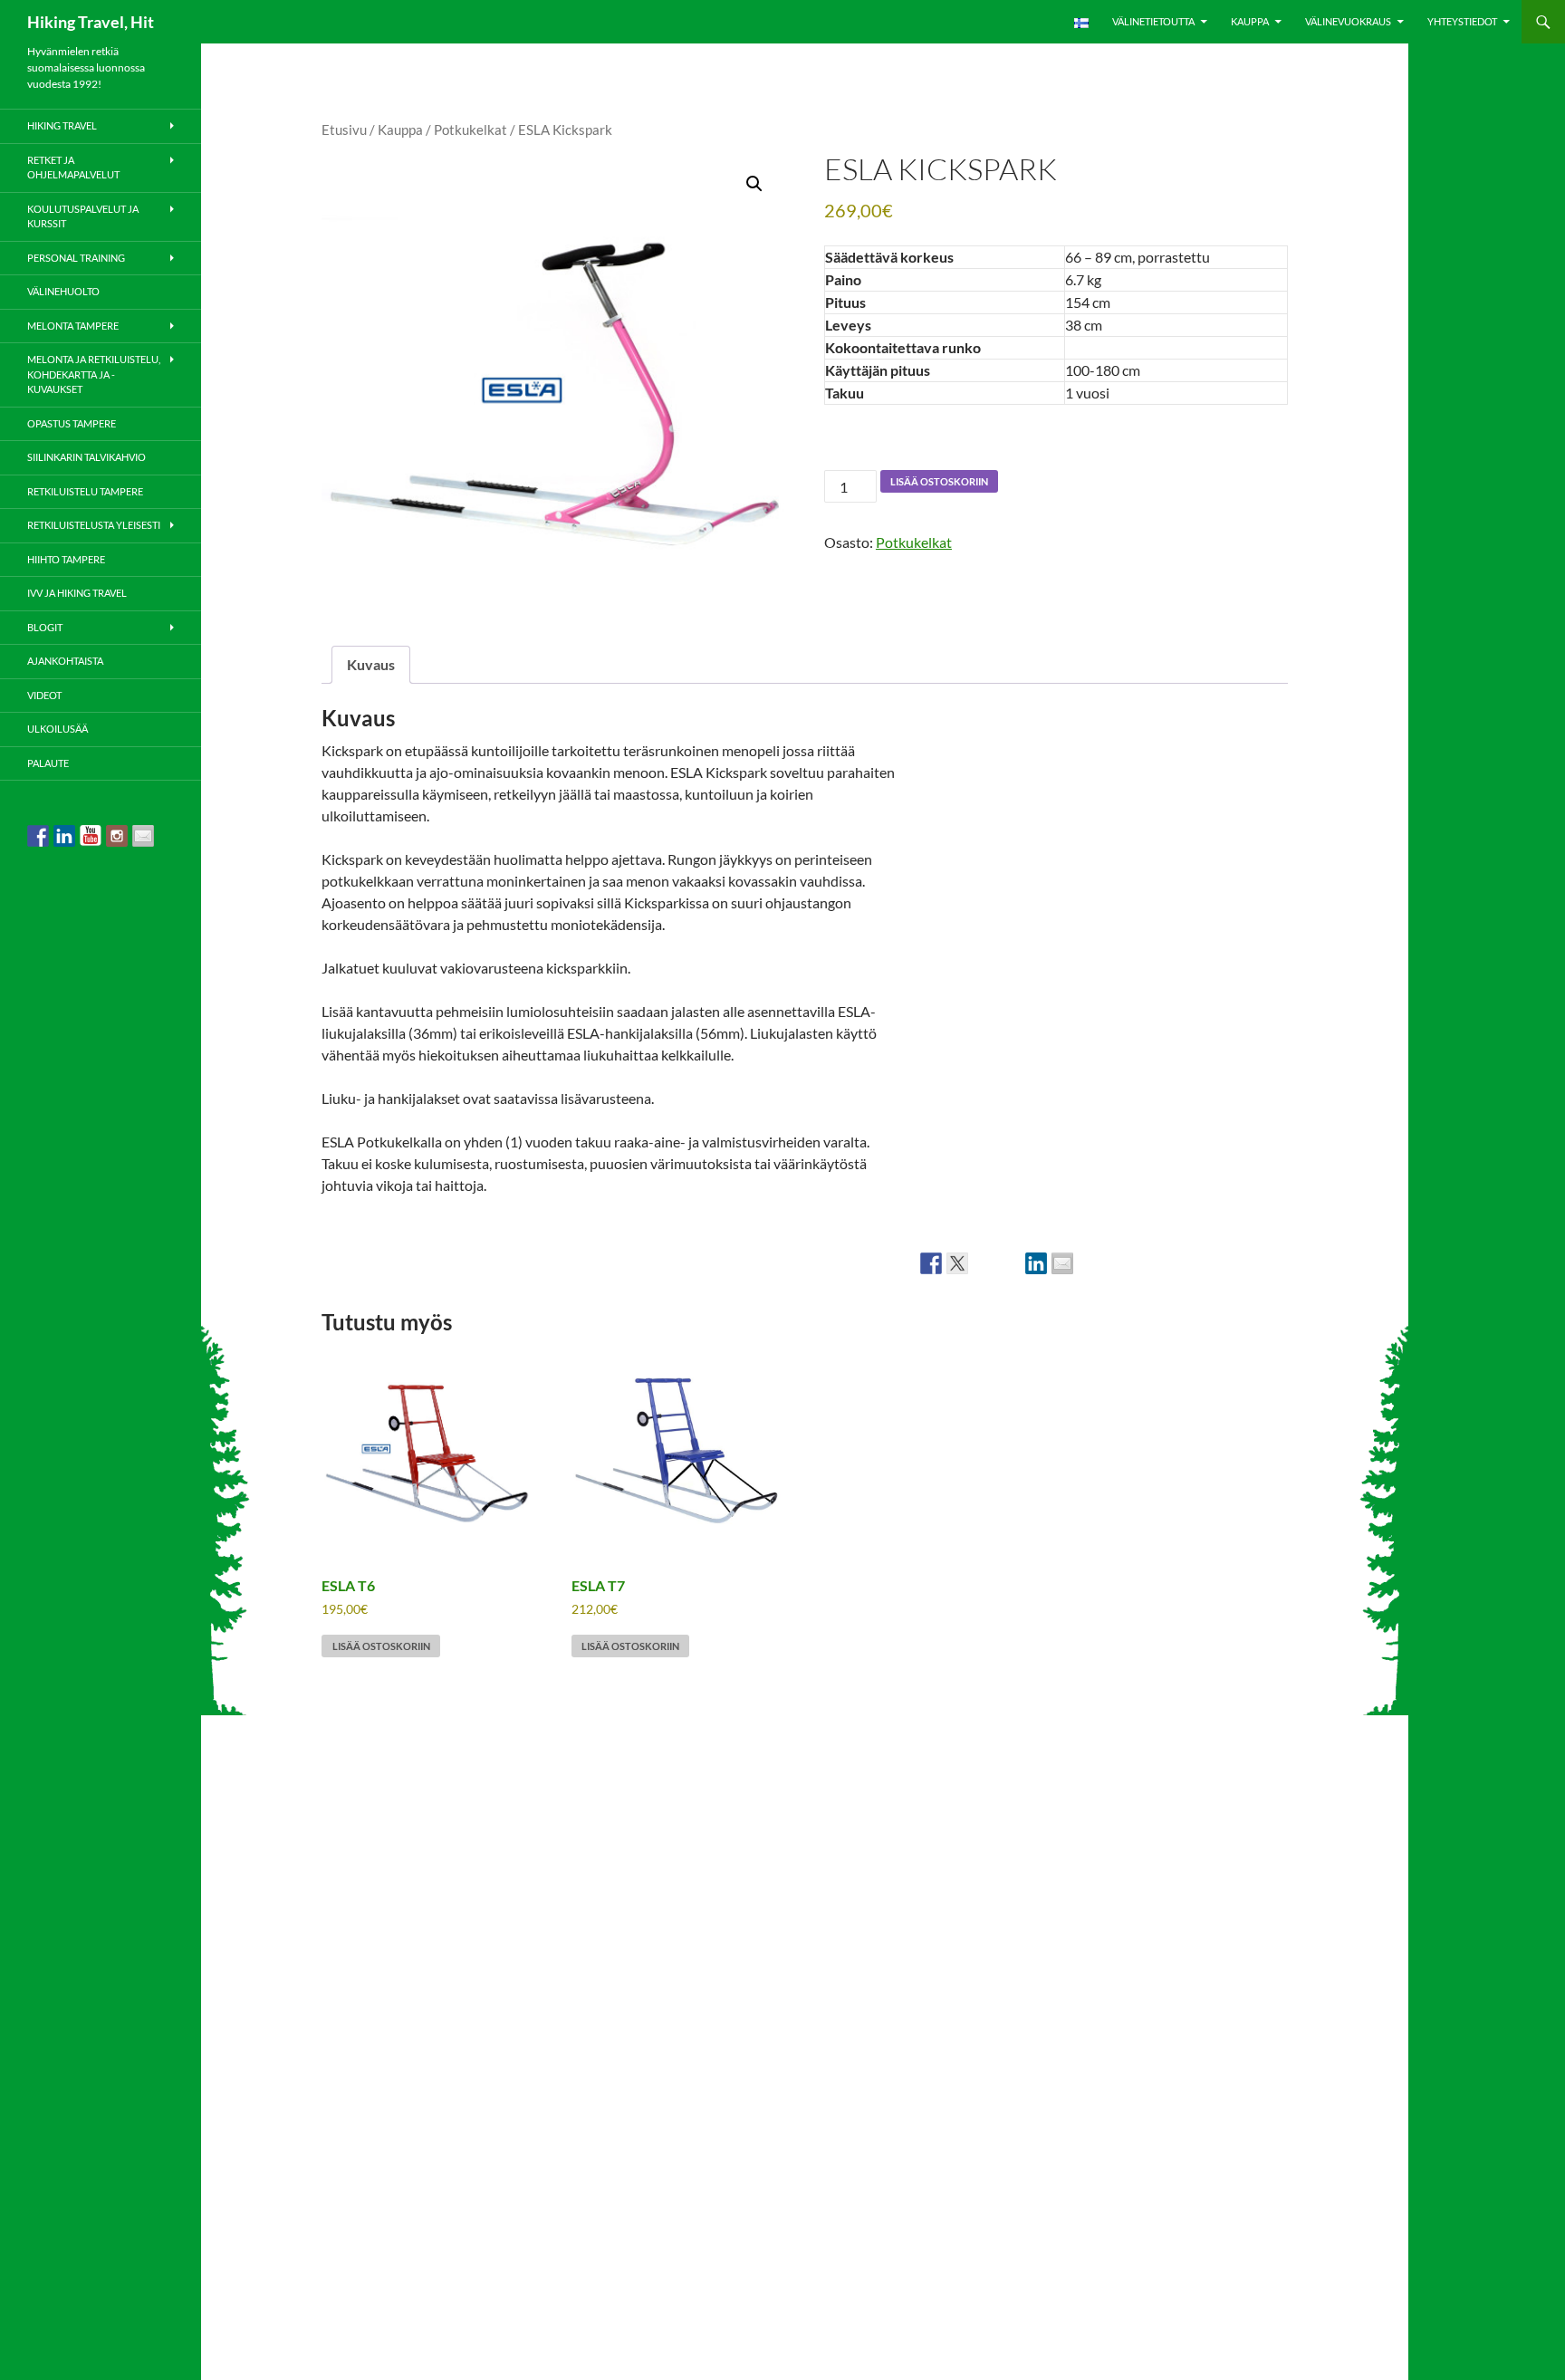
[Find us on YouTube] (91, 836)
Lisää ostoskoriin (939, 481)
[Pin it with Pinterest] (1010, 1263)
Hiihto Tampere (66, 559)
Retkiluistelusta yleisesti (94, 525)
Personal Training (76, 258)
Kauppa (1250, 21)
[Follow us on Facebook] (38, 836)
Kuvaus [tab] (371, 664)
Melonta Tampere (73, 326)
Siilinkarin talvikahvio (86, 457)
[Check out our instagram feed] (117, 836)
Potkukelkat (470, 130)
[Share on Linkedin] (1036, 1263)
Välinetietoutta (1153, 21)
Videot (44, 695)
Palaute (48, 763)
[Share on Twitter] (957, 1263)
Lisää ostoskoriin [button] (381, 1646)
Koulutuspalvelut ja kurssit (83, 216)
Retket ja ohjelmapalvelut (73, 168)
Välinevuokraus (1348, 21)
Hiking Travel (62, 125)
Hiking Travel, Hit (91, 22)
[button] (754, 184)
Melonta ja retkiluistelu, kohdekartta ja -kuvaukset (94, 374)
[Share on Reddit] (984, 1263)
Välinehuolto (63, 291)
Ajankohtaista (65, 661)
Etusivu (344, 130)
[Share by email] (1062, 1263)
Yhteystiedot (1462, 21)
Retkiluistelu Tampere (85, 491)
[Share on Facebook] (931, 1263)
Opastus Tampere (72, 423)
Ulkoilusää (58, 729)
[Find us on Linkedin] (64, 836)
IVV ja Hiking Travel (77, 593)
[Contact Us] (143, 836)
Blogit (45, 627)
